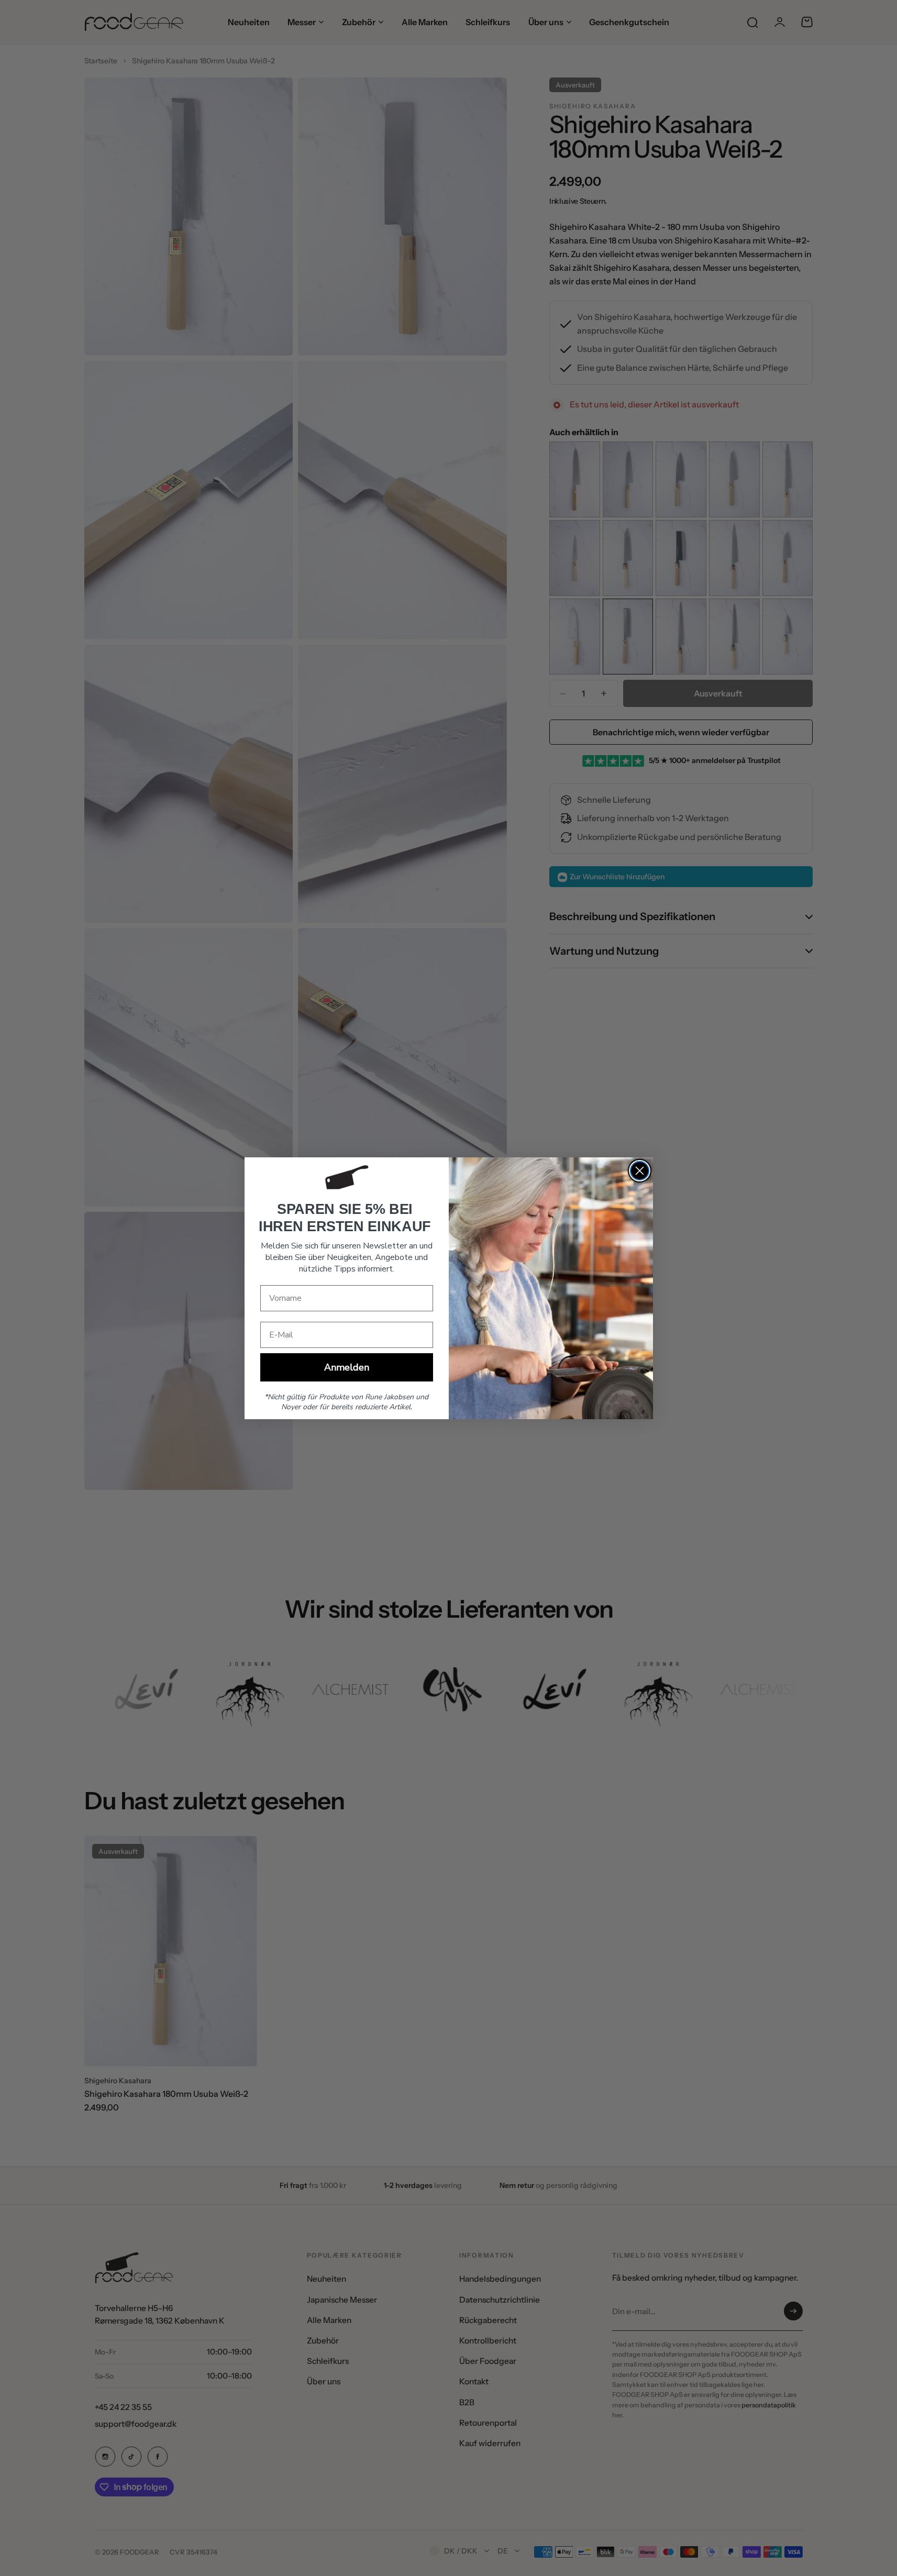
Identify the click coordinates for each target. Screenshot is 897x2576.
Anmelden (347, 1367)
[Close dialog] (640, 1171)
